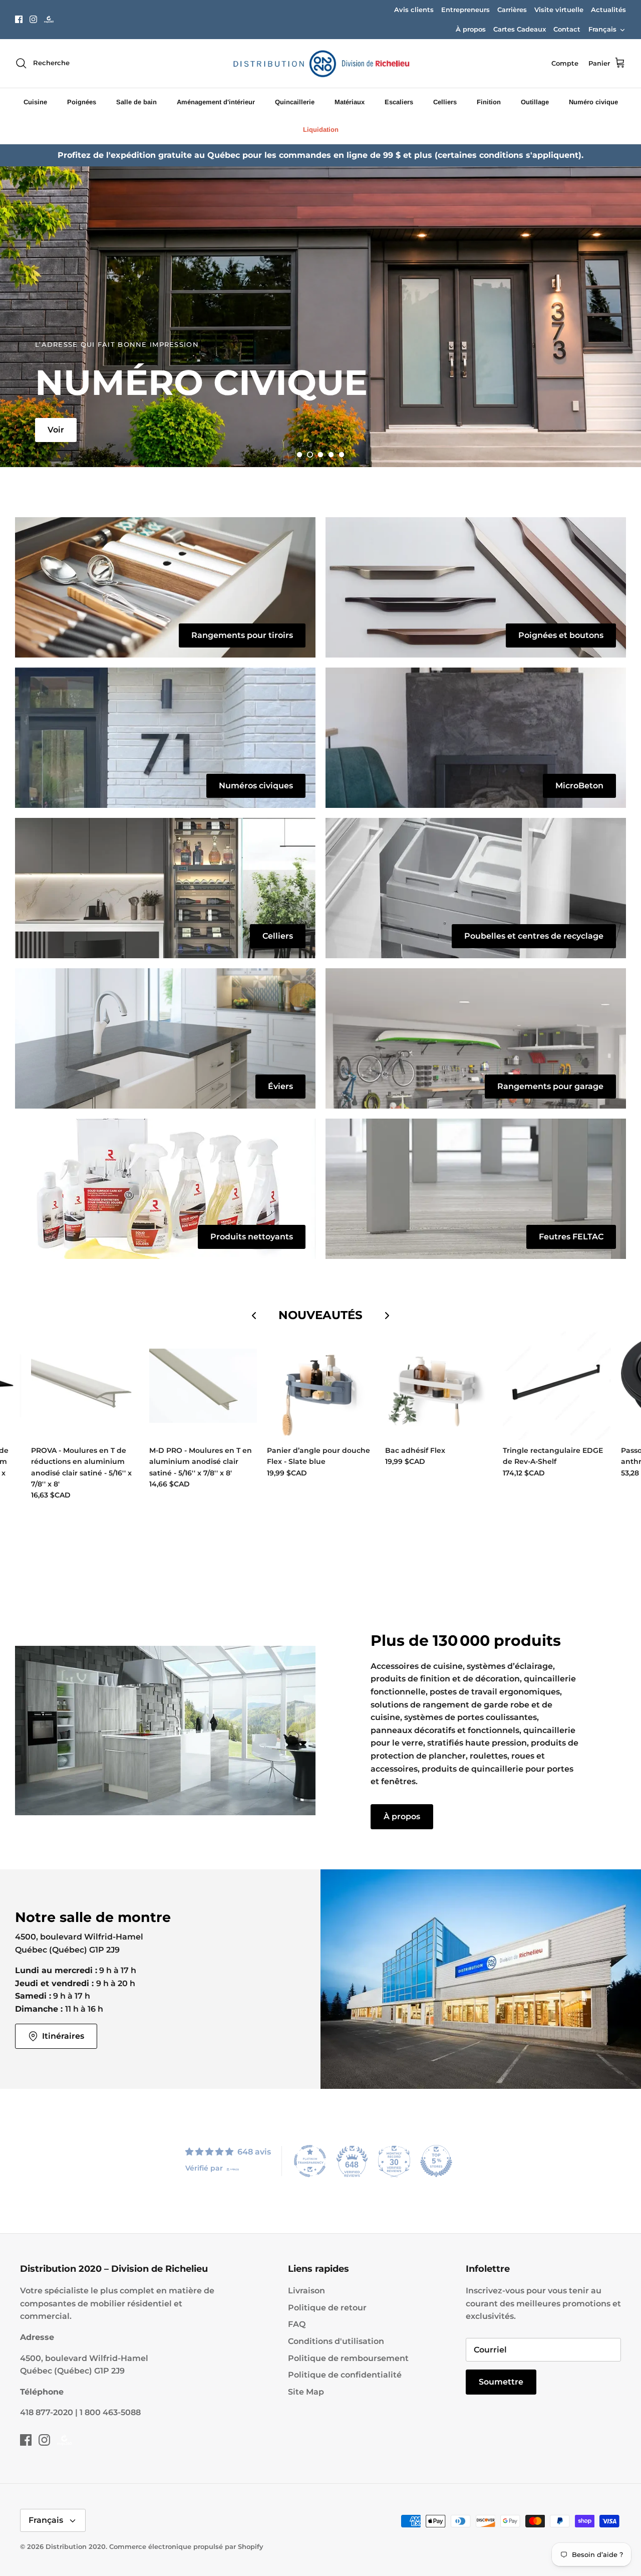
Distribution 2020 (76, 2546)
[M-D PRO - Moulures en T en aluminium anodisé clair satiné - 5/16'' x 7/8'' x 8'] (203, 1386)
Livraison (306, 2291)
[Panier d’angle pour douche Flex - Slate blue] (321, 1386)
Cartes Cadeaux (520, 29)
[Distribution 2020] (49, 19)
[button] (299, 455)
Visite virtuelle (559, 10)
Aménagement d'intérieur (216, 102)
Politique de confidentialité (345, 2375)
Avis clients (414, 10)
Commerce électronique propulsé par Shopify (186, 2546)
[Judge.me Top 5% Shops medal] (436, 2161)
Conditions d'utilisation (336, 2341)
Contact (567, 29)
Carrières (512, 10)
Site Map (306, 2392)
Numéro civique (593, 102)
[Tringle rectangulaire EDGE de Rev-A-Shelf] (557, 1386)
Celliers (445, 102)
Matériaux (350, 102)
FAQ (297, 2324)
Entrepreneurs (465, 10)
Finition (489, 102)
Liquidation (321, 130)
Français (602, 29)
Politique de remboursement (348, 2358)
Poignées (82, 102)
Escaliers (399, 102)
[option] (320, 317)
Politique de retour (327, 2308)
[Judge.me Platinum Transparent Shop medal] (310, 2161)
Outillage (535, 102)
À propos (471, 29)
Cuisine (35, 102)
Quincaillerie (295, 102)
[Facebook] (19, 19)
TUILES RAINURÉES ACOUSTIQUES (119, 273)
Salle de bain (136, 102)
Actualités (608, 10)
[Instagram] (33, 19)
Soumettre (501, 2382)
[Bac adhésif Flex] (439, 1386)
